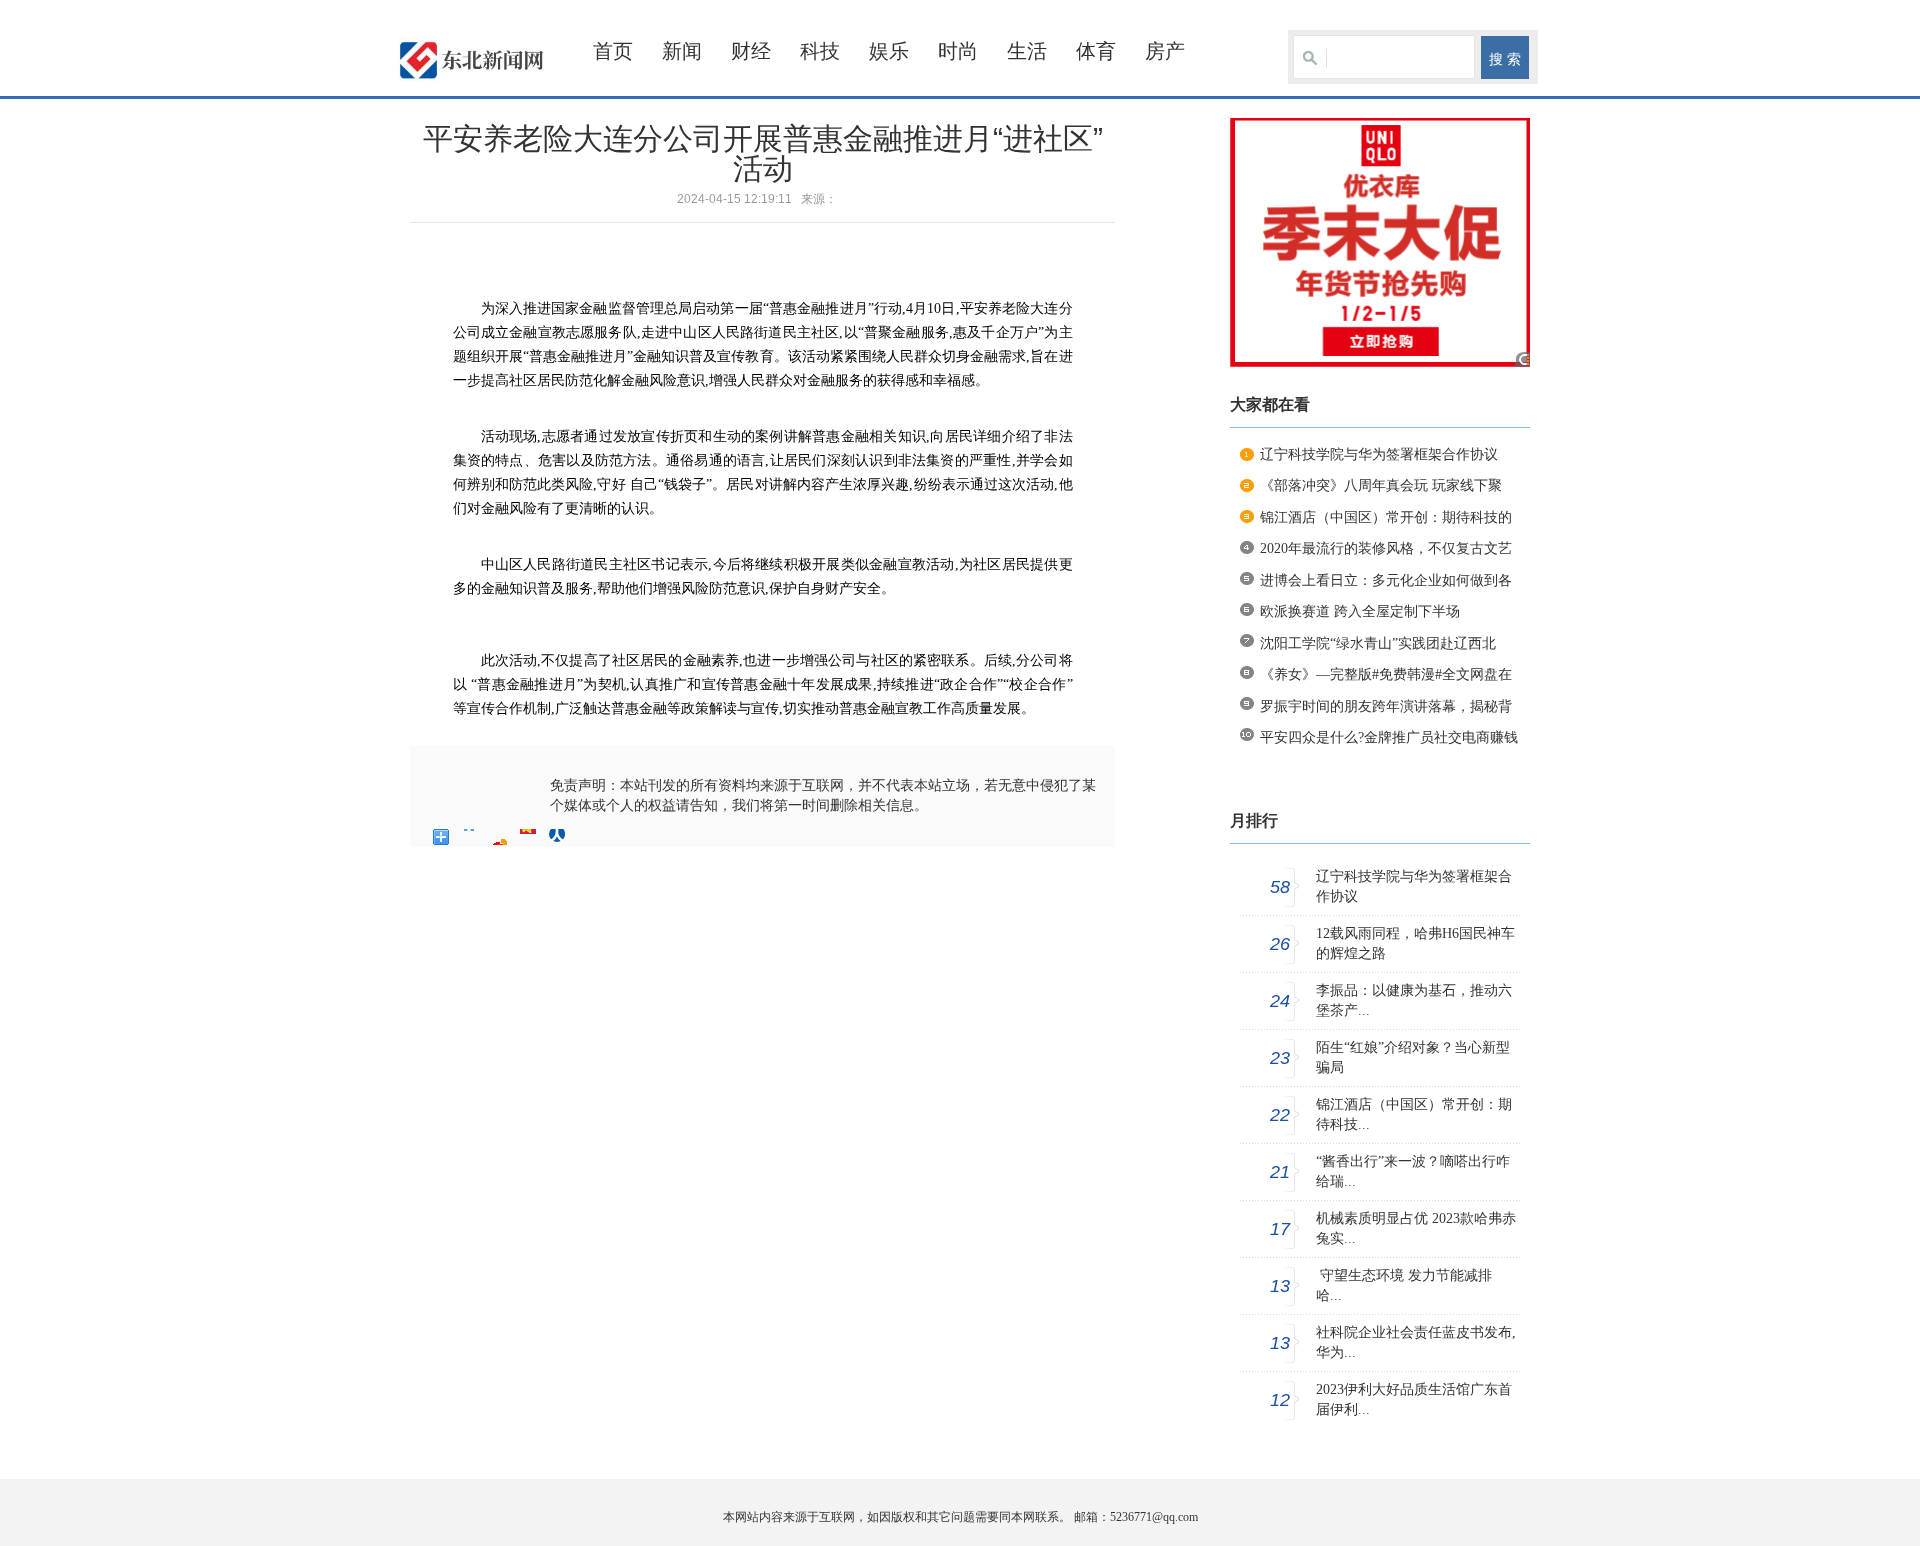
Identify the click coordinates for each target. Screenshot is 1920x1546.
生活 (1027, 51)
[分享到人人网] (557, 837)
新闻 (682, 51)
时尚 (958, 51)
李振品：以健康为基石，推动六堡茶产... (1414, 1000)
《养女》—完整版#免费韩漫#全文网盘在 (1386, 674)
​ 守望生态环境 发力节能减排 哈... (1404, 1285)
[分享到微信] (586, 837)
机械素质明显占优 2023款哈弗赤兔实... (1416, 1228)
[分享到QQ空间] (470, 837)
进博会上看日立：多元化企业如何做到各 (1386, 580)
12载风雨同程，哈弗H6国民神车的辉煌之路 (1415, 943)
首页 (613, 51)
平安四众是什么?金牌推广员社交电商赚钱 (1389, 737)
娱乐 (889, 51)
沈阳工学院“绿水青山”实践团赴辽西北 (1378, 643)
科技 (820, 51)
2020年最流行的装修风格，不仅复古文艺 (1386, 548)
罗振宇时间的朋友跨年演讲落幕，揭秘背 (1386, 706)
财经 (751, 51)
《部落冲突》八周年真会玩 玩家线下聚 (1381, 485)
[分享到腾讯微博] (528, 837)
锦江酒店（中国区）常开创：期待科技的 (1386, 517)
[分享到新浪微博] (499, 837)
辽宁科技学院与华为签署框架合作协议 (1379, 454)
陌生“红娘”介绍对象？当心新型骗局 (1413, 1057)
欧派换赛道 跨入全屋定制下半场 (1360, 611)
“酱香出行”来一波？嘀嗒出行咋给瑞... (1413, 1171)
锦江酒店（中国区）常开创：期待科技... (1414, 1114)
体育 (1096, 51)
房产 (1165, 51)
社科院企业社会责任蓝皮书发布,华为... (1416, 1342)
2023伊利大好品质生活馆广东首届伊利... (1414, 1399)
